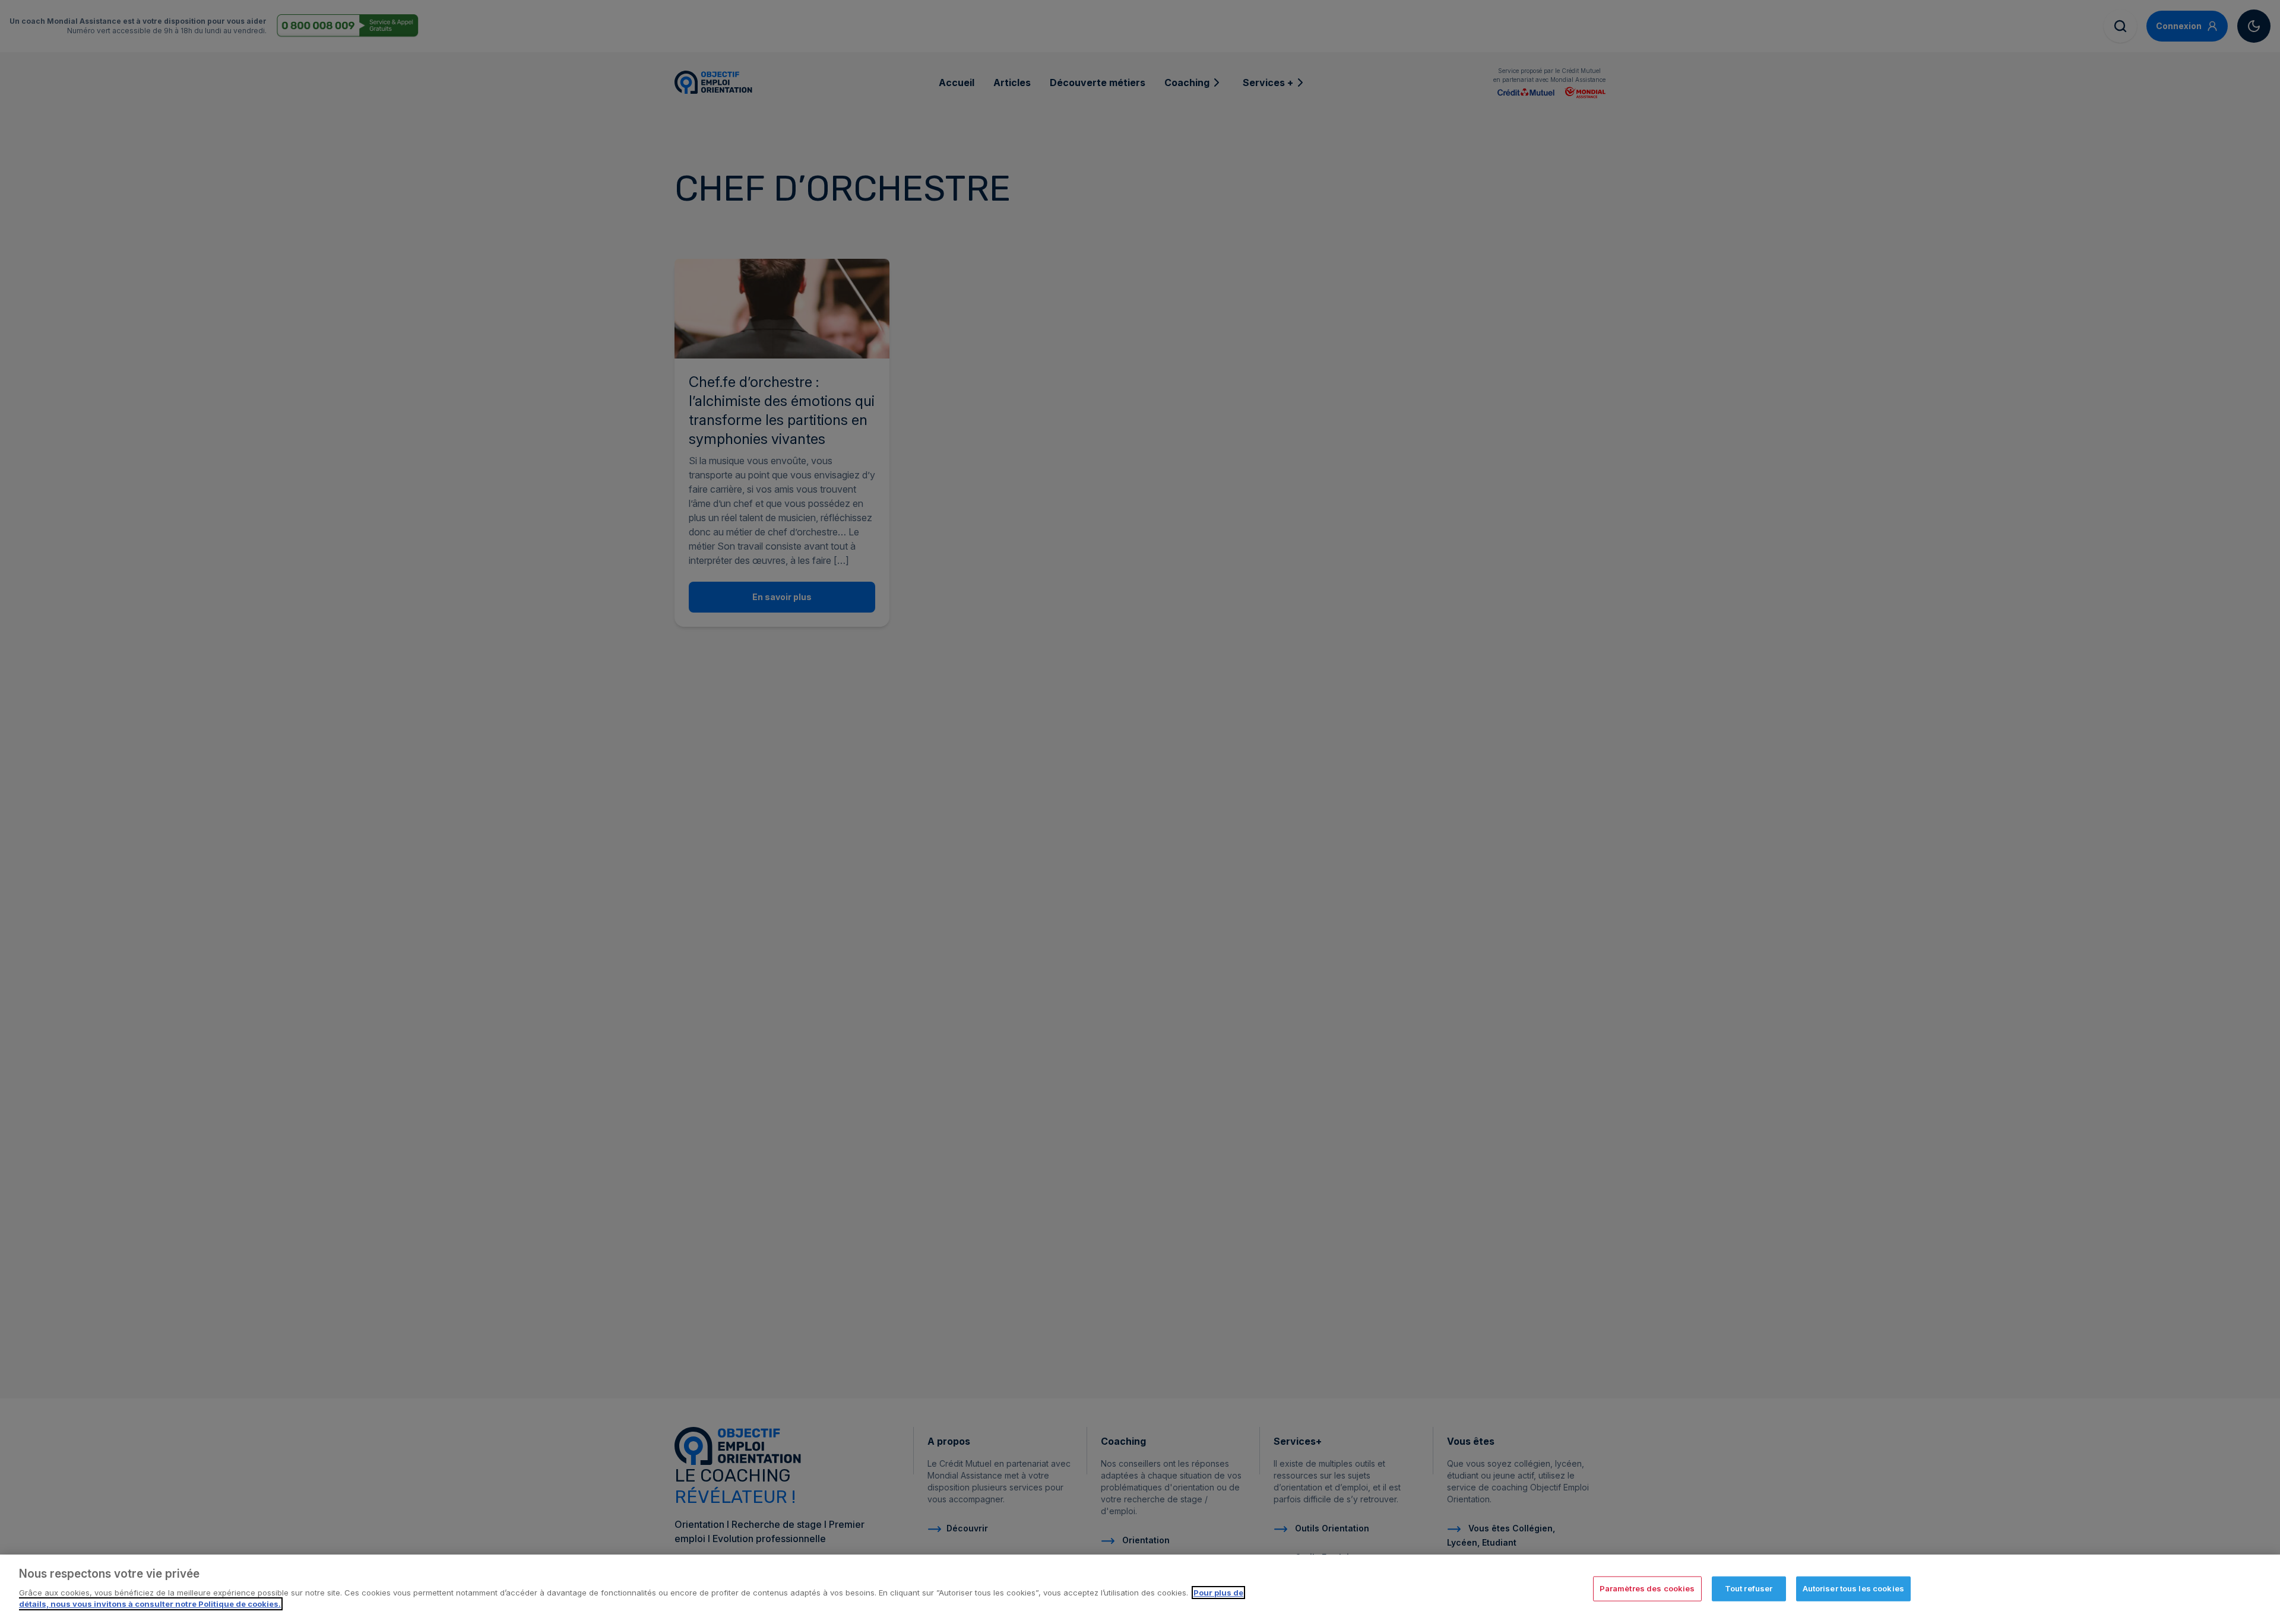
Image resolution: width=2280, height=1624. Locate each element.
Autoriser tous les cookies (1853, 1588)
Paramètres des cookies (1647, 1588)
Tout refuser (1749, 1588)
